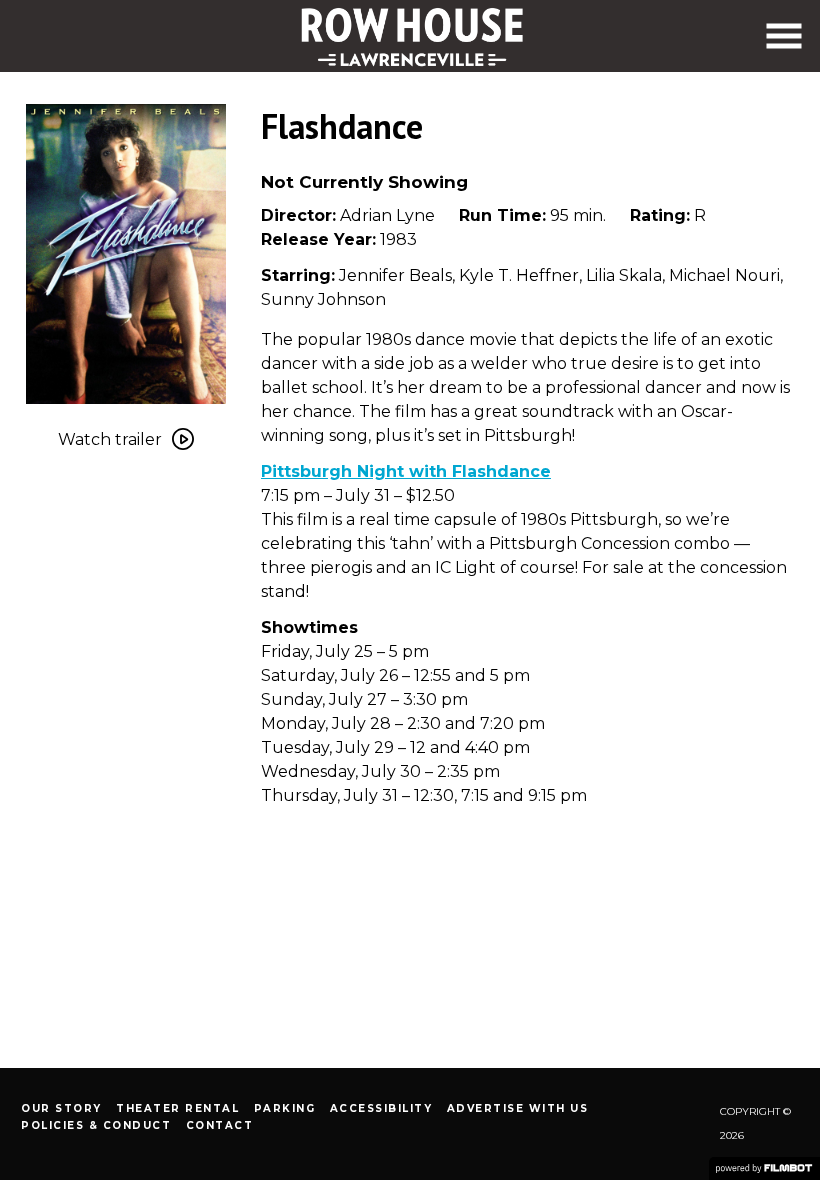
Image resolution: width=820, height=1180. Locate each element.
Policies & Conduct (96, 1125)
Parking (285, 1108)
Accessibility (381, 1108)
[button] (784, 36)
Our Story (61, 1108)
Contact (220, 1125)
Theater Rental (177, 1108)
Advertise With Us (518, 1108)
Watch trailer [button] (110, 439)
